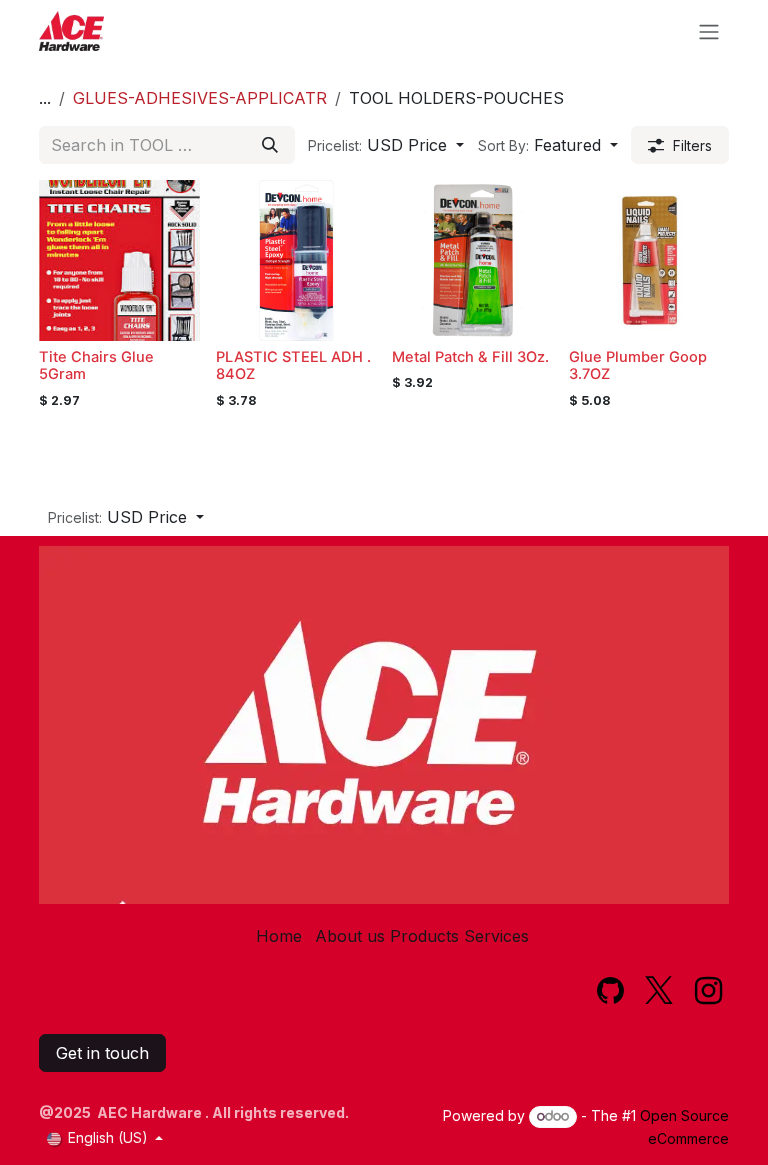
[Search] (270, 145)
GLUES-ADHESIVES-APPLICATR (200, 98)
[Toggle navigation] (709, 31)
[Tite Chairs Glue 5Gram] (119, 260)
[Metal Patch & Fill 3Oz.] (472, 260)
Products (424, 936)
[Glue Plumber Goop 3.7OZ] (649, 260)
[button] (386, 145)
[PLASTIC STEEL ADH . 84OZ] (296, 260)
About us (350, 936)
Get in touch (102, 1053)
